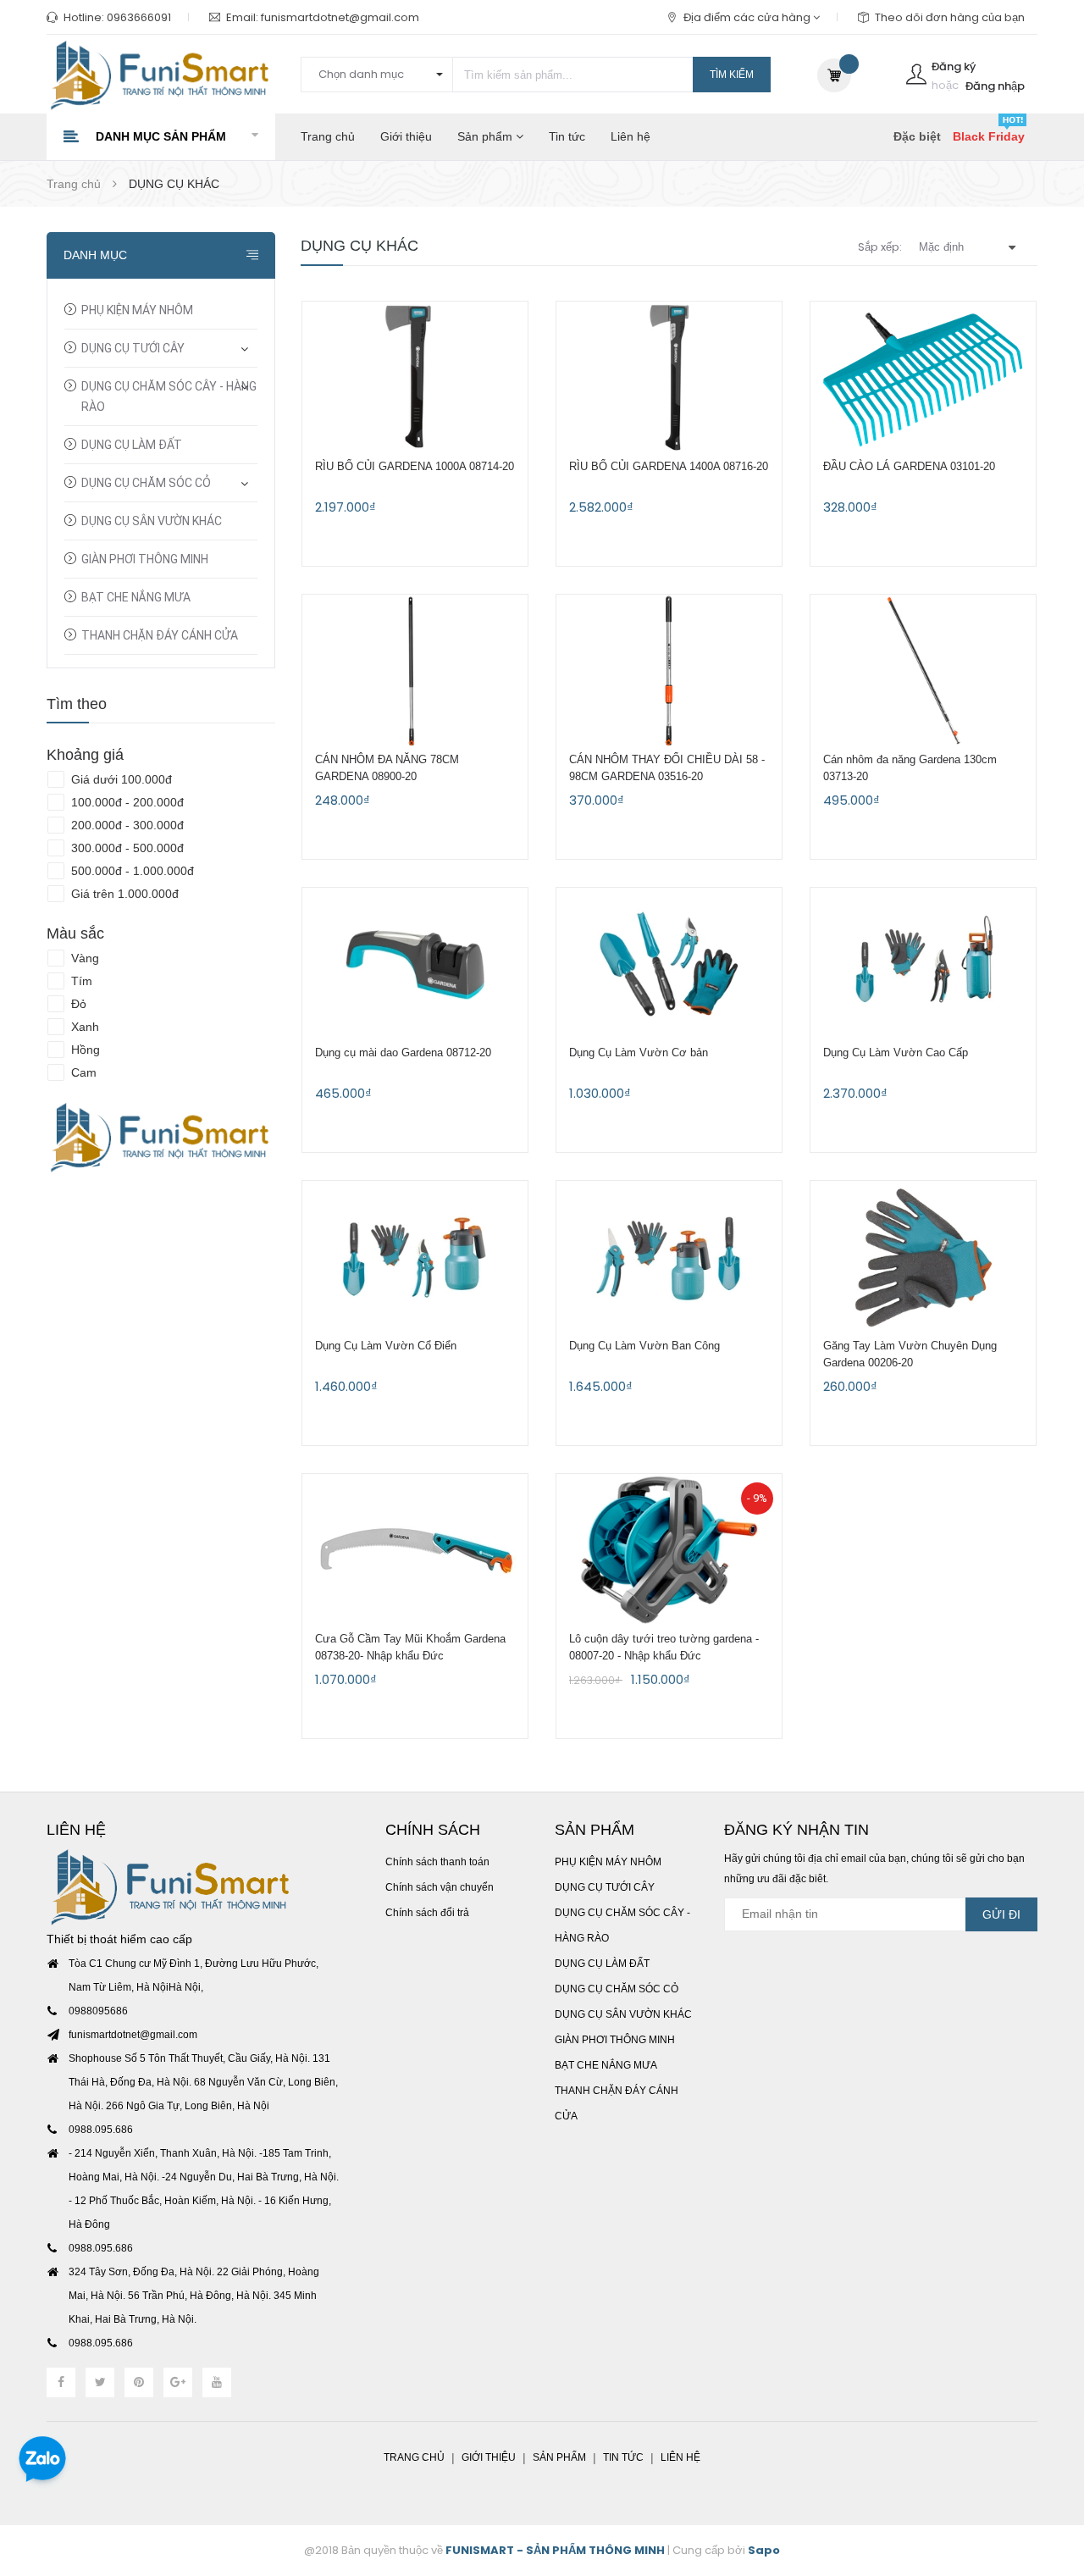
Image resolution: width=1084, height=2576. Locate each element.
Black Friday (989, 136)
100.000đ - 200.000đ (126, 802)
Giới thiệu (406, 136)
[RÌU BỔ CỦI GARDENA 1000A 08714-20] (415, 378)
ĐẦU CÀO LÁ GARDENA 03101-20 (909, 466)
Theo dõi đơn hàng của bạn (950, 17)
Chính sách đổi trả (427, 1913)
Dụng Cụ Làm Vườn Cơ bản (639, 1053)
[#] (161, 1138)
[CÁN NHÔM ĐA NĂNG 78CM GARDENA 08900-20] (415, 671)
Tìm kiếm (732, 75)
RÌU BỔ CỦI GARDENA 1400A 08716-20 (669, 466)
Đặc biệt (917, 136)
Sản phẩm (487, 136)
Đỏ (77, 1004)
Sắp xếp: (880, 247)
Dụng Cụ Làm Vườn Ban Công (644, 1346)
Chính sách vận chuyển (440, 1887)
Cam (82, 1072)
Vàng (83, 958)
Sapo (764, 2550)
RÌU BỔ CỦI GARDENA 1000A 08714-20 (415, 466)
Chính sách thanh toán (437, 1862)
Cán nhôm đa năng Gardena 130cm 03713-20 (910, 768)
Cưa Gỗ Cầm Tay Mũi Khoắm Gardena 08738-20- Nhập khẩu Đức (410, 1647)
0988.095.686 (101, 2130)
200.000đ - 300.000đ (126, 825)
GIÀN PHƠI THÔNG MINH (145, 559)
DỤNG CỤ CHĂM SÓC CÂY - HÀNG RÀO (169, 396)
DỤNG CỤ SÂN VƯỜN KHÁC (152, 521)
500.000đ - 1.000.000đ (131, 871)
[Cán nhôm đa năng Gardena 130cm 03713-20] (923, 671)
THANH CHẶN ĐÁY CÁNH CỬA (160, 635)
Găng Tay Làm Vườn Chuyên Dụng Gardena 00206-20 (910, 1354)
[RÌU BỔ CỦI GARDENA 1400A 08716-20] (669, 378)
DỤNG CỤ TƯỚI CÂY (133, 348)
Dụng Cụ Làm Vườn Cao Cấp (896, 1053)
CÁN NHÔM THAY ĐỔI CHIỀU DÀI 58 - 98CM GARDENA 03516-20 (667, 768)
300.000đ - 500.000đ (126, 848)
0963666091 (139, 17)
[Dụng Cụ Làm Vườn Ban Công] (669, 1257)
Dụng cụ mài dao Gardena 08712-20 (403, 1053)
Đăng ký (954, 66)
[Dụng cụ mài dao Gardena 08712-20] (415, 964)
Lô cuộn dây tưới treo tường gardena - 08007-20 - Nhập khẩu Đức (664, 1647)
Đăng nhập (995, 86)
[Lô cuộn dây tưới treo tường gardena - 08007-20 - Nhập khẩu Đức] (669, 1550)
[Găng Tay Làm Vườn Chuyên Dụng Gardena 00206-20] (923, 1257)
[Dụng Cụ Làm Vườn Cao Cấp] (923, 964)
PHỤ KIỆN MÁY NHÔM (137, 310)
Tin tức (567, 136)
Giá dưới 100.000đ (120, 779)
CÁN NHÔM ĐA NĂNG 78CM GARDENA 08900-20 (387, 768)
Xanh (83, 1027)
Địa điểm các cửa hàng (748, 17)
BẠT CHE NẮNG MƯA (136, 597)
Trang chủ (328, 136)
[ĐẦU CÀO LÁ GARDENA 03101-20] (923, 378)
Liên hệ (630, 136)
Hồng (84, 1050)
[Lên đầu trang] (1050, 2470)
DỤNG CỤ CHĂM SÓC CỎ (146, 483)
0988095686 (98, 2011)
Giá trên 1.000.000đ (123, 894)
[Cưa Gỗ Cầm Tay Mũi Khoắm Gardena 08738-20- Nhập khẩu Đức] (415, 1550)
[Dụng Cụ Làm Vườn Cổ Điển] (415, 1257)
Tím (80, 981)
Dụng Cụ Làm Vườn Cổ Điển (386, 1346)
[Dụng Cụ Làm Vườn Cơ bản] (669, 964)
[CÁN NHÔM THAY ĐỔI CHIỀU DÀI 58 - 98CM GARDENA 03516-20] (669, 671)
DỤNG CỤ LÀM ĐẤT (132, 445)
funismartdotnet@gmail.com (340, 17)
